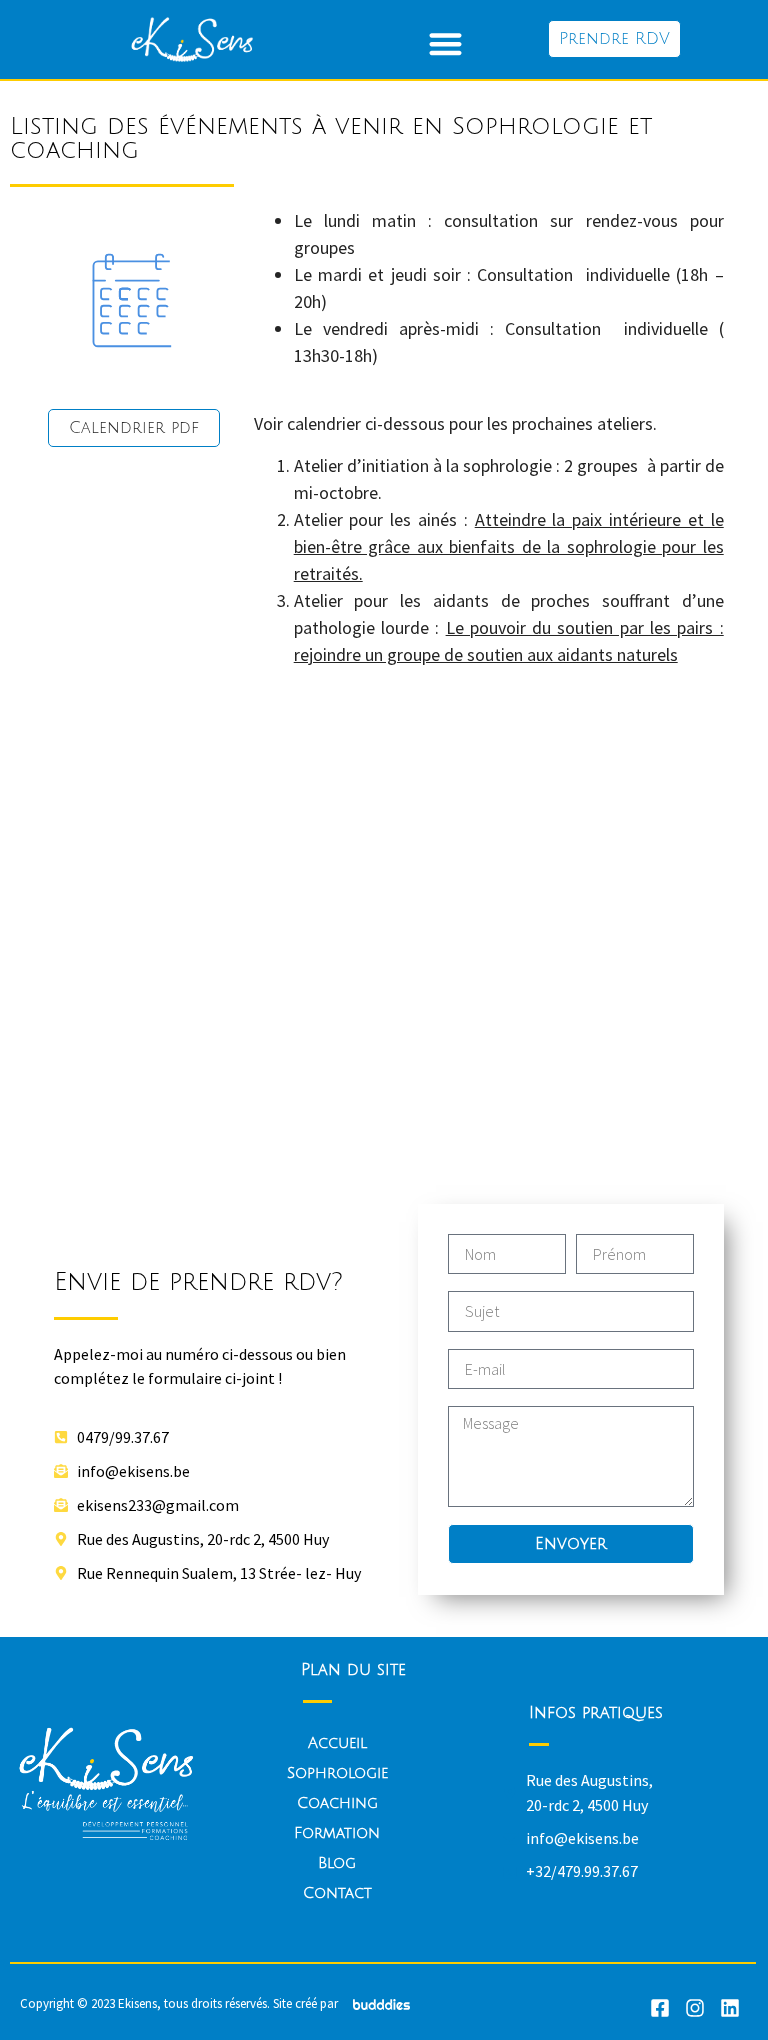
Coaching (337, 1803)
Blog (337, 1863)
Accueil (337, 1743)
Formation (337, 1833)
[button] (445, 43)
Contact (337, 1893)
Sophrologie (337, 1773)
